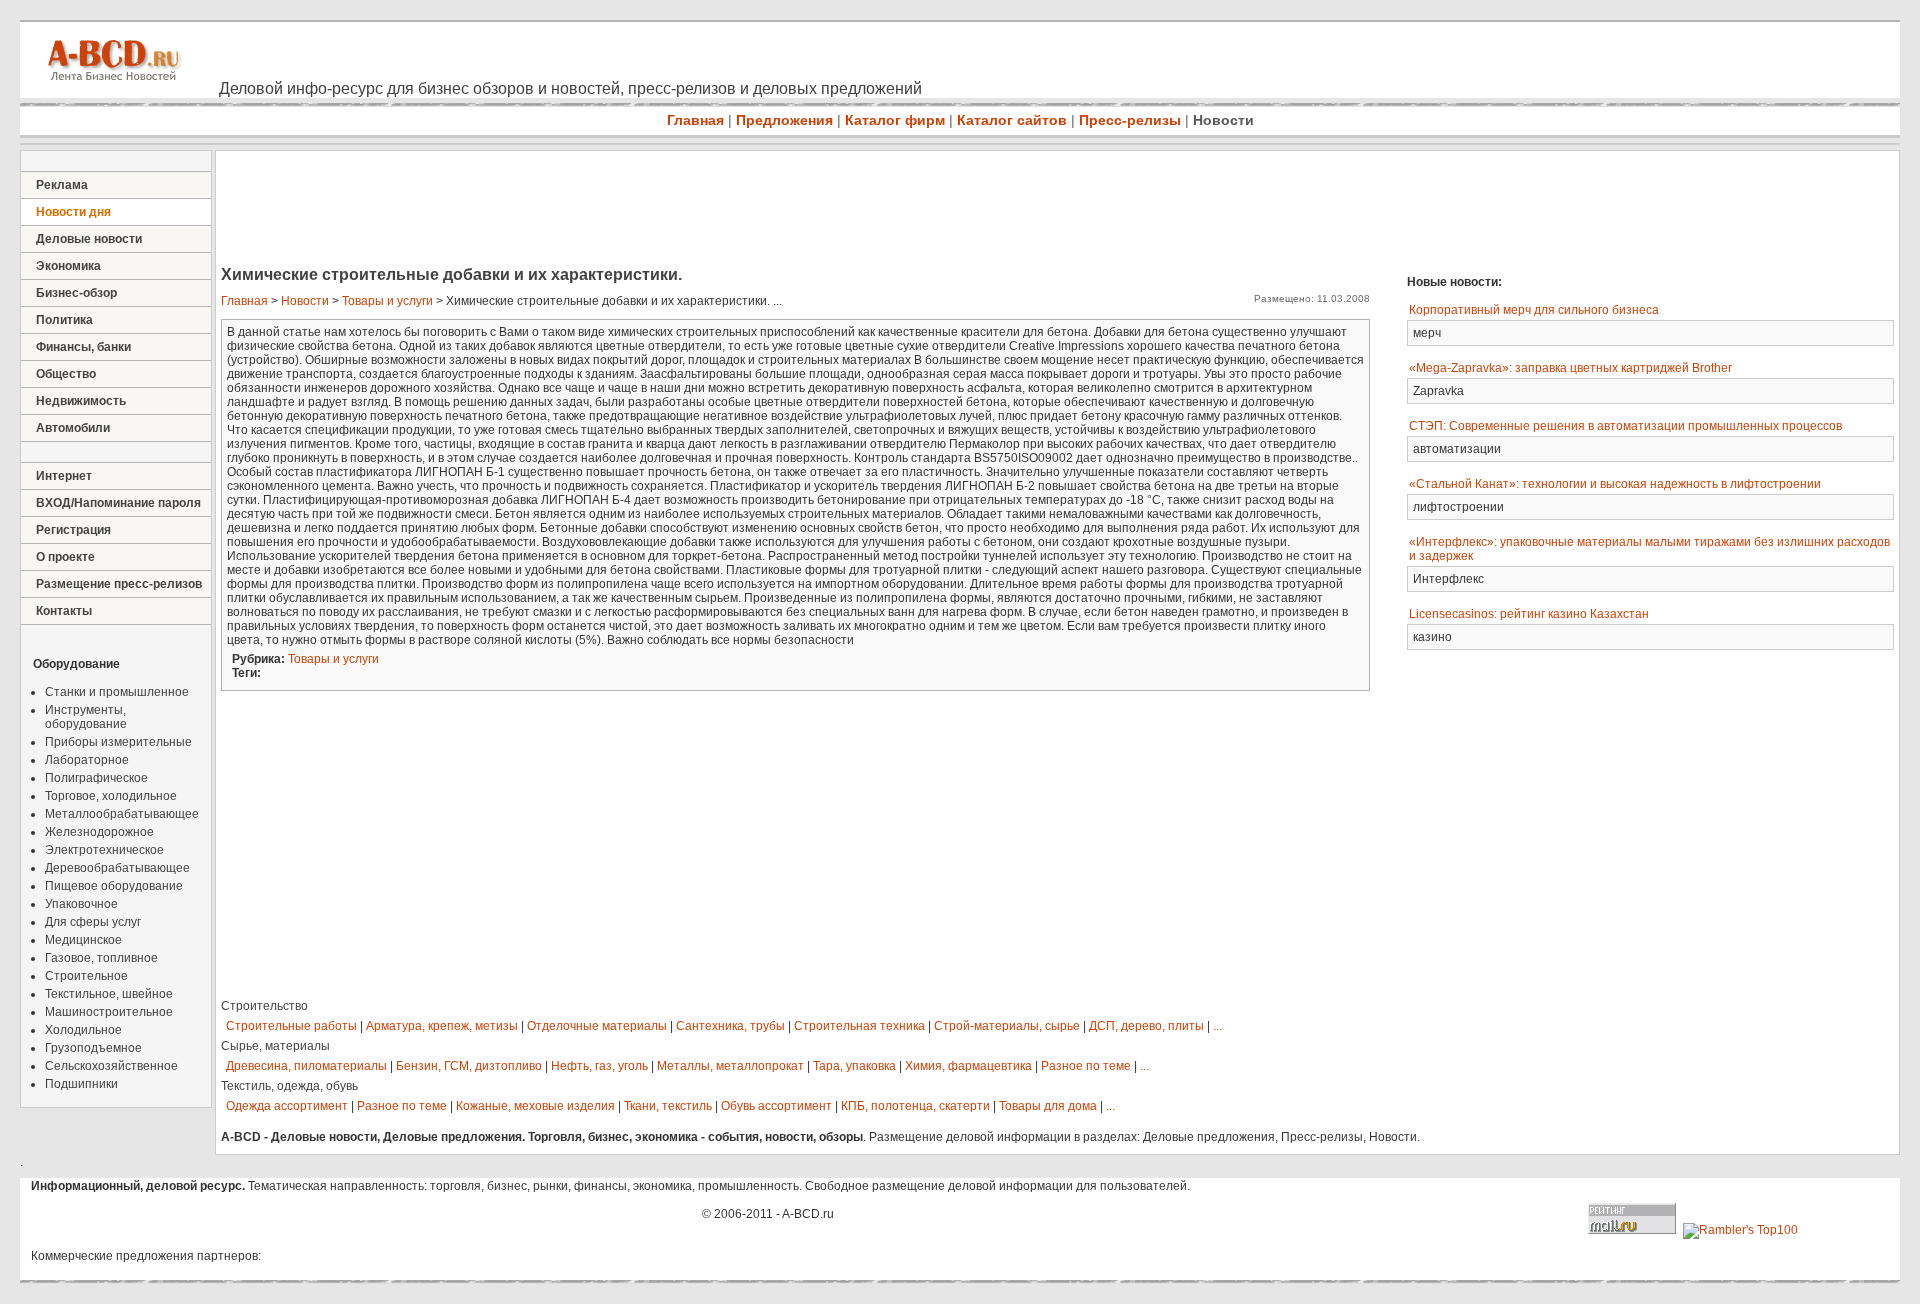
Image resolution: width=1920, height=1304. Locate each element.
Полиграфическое (96, 778)
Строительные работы (291, 1026)
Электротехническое (104, 850)
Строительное (86, 976)
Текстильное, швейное (109, 994)
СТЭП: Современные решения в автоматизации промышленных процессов (1625, 426)
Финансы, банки (83, 347)
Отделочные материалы (597, 1026)
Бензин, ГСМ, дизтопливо (469, 1066)
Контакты (64, 611)
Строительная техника (859, 1026)
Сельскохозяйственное (111, 1066)
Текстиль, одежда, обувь (289, 1086)
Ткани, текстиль (668, 1106)
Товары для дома (1048, 1106)
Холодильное (83, 1030)
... (1217, 1026)
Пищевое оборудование (114, 886)
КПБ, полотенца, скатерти (915, 1106)
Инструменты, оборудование (86, 717)
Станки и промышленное (117, 692)
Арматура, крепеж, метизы (442, 1026)
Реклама (62, 185)
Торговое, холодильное (111, 796)
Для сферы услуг (93, 922)
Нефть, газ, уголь (599, 1066)
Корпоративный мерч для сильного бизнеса (1534, 310)
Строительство (264, 1006)
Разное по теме (1086, 1066)
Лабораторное (87, 760)
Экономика (68, 266)
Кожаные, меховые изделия (535, 1106)
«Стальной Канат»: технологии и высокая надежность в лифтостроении (1615, 484)
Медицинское (83, 940)
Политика (64, 320)
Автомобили (73, 428)
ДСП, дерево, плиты (1146, 1026)
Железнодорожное (99, 832)
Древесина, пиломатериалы (306, 1066)
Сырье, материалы (275, 1046)
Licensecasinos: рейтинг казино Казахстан (1529, 614)
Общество (66, 374)
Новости (1223, 120)
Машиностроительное (109, 1012)
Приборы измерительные (118, 742)
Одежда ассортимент (287, 1106)
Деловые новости (89, 239)
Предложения (784, 120)
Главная (695, 120)
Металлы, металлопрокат (730, 1066)
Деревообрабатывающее (117, 868)
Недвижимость (81, 401)
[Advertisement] (580, 210)
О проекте (65, 557)
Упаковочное (81, 904)
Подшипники (81, 1084)
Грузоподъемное (93, 1048)
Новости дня (73, 212)
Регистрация (73, 530)
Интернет (64, 476)
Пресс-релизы (1130, 120)
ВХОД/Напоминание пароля (118, 503)
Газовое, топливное (101, 958)
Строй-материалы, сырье (1007, 1026)
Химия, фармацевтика (968, 1066)
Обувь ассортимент (776, 1106)
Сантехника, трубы (730, 1026)
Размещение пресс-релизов (119, 584)
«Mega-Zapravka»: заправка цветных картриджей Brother (1570, 368)
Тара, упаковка (854, 1066)
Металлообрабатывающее (122, 814)
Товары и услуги (387, 301)
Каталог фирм (895, 120)
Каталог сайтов (1012, 120)
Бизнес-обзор (76, 293)
